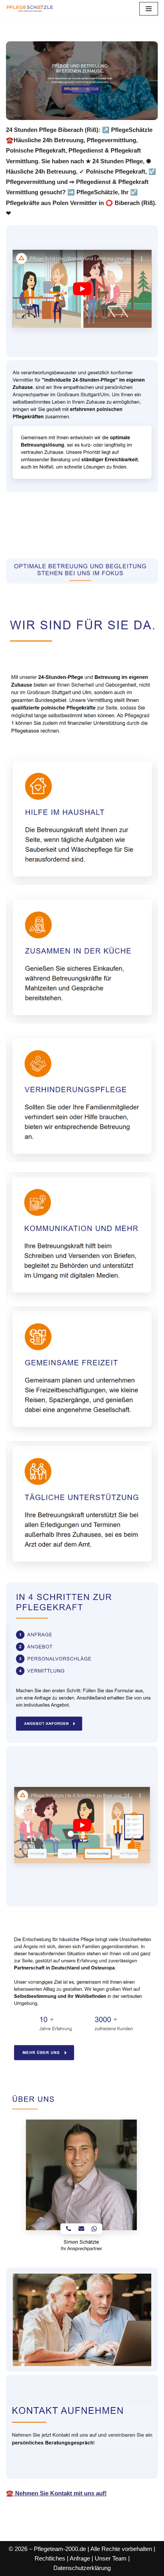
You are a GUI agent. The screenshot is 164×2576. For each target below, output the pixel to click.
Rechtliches (50, 2558)
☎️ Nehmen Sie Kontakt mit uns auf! (56, 2493)
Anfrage (80, 2558)
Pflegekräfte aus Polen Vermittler (62, 530)
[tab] (62, 530)
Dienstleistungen (41, 541)
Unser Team (111, 2558)
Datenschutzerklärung (82, 2568)
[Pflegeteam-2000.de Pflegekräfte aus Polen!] (30, 9)
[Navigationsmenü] (149, 9)
